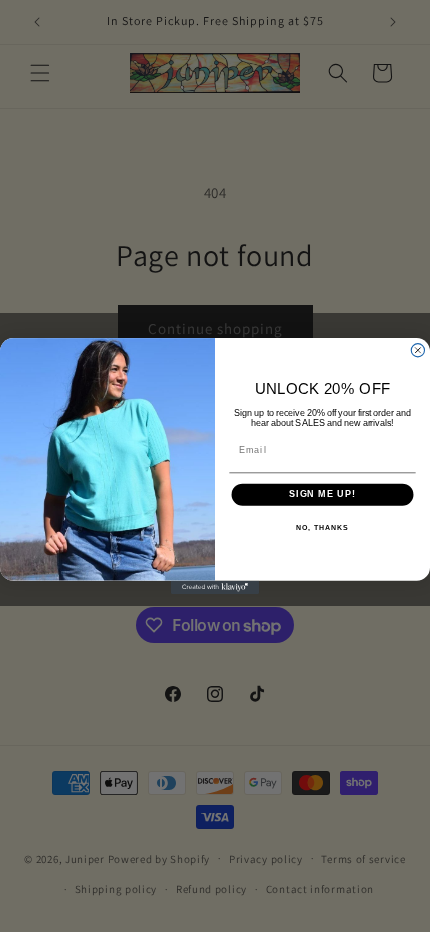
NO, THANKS (322, 528)
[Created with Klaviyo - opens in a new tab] (215, 587)
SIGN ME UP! (322, 494)
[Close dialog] (417, 350)
